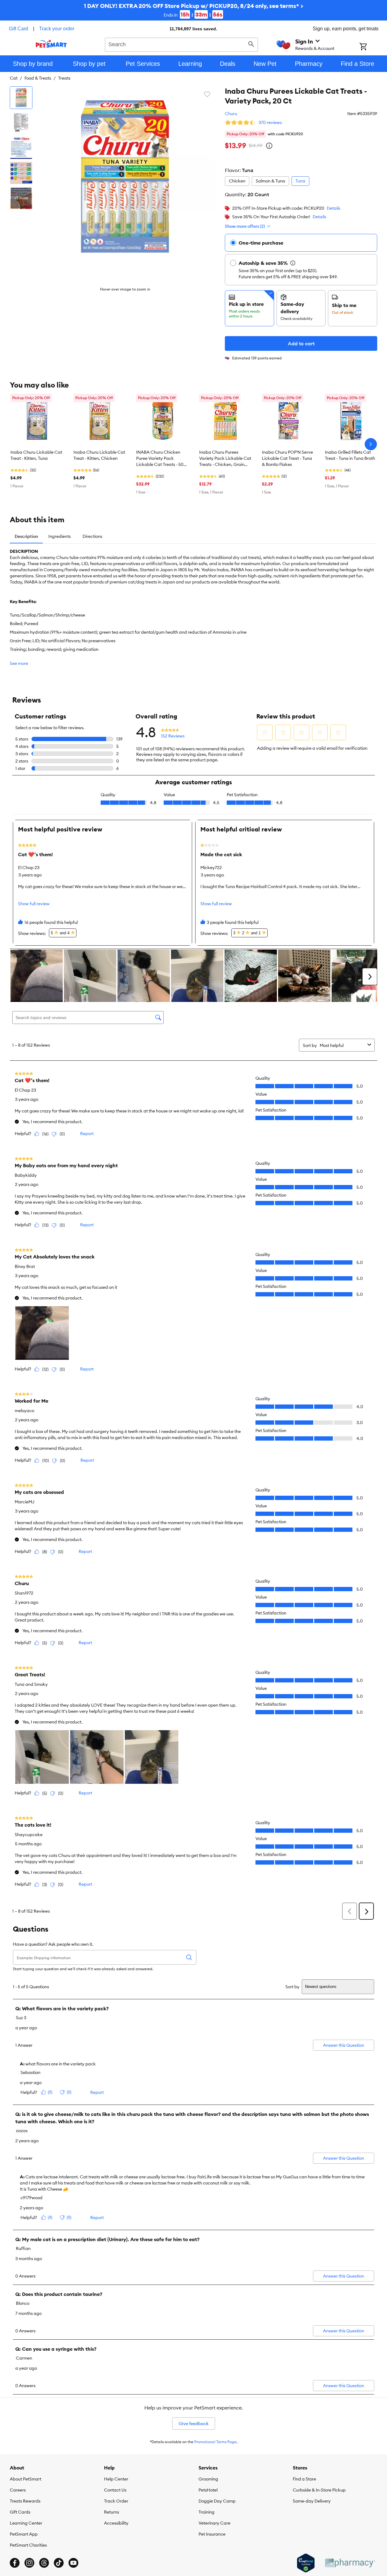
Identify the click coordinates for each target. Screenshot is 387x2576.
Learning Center (26, 2523)
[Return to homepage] (51, 44)
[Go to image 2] (21, 123)
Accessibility (116, 2523)
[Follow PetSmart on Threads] (44, 2563)
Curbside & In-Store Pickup (319, 2490)
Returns (112, 2512)
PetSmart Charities (28, 2545)
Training (207, 2512)
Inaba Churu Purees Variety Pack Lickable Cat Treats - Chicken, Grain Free (225, 459)
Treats (64, 78)
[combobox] (182, 44)
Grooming (208, 2479)
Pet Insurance (212, 2534)
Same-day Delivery (312, 2501)
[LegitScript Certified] (306, 2563)
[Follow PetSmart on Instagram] (29, 2563)
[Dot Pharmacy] (350, 2563)
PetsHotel (208, 2490)
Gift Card (19, 29)
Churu (231, 114)
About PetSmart (26, 2479)
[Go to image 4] (21, 173)
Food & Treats (38, 78)
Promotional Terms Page (215, 2442)
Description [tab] (26, 536)
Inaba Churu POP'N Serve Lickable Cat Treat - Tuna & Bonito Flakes (287, 458)
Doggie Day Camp (217, 2501)
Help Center (116, 2479)
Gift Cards (20, 2512)
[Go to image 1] (21, 98)
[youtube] (73, 2563)
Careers (18, 2490)
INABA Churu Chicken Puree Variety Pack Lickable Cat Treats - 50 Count (160, 459)
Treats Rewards (25, 2501)
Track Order (116, 2501)
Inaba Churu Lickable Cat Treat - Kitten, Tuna (36, 455)
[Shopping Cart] (371, 47)
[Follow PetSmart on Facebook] (15, 2563)
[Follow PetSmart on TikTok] (59, 2563)
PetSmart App (24, 2534)
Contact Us (115, 2490)
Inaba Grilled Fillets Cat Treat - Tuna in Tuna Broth (350, 455)
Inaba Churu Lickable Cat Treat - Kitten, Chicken (99, 455)
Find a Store (304, 2479)
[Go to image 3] (21, 148)
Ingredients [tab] (60, 536)
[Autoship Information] (293, 263)
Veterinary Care (214, 2523)
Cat (14, 78)
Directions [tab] (92, 536)
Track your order (57, 29)
